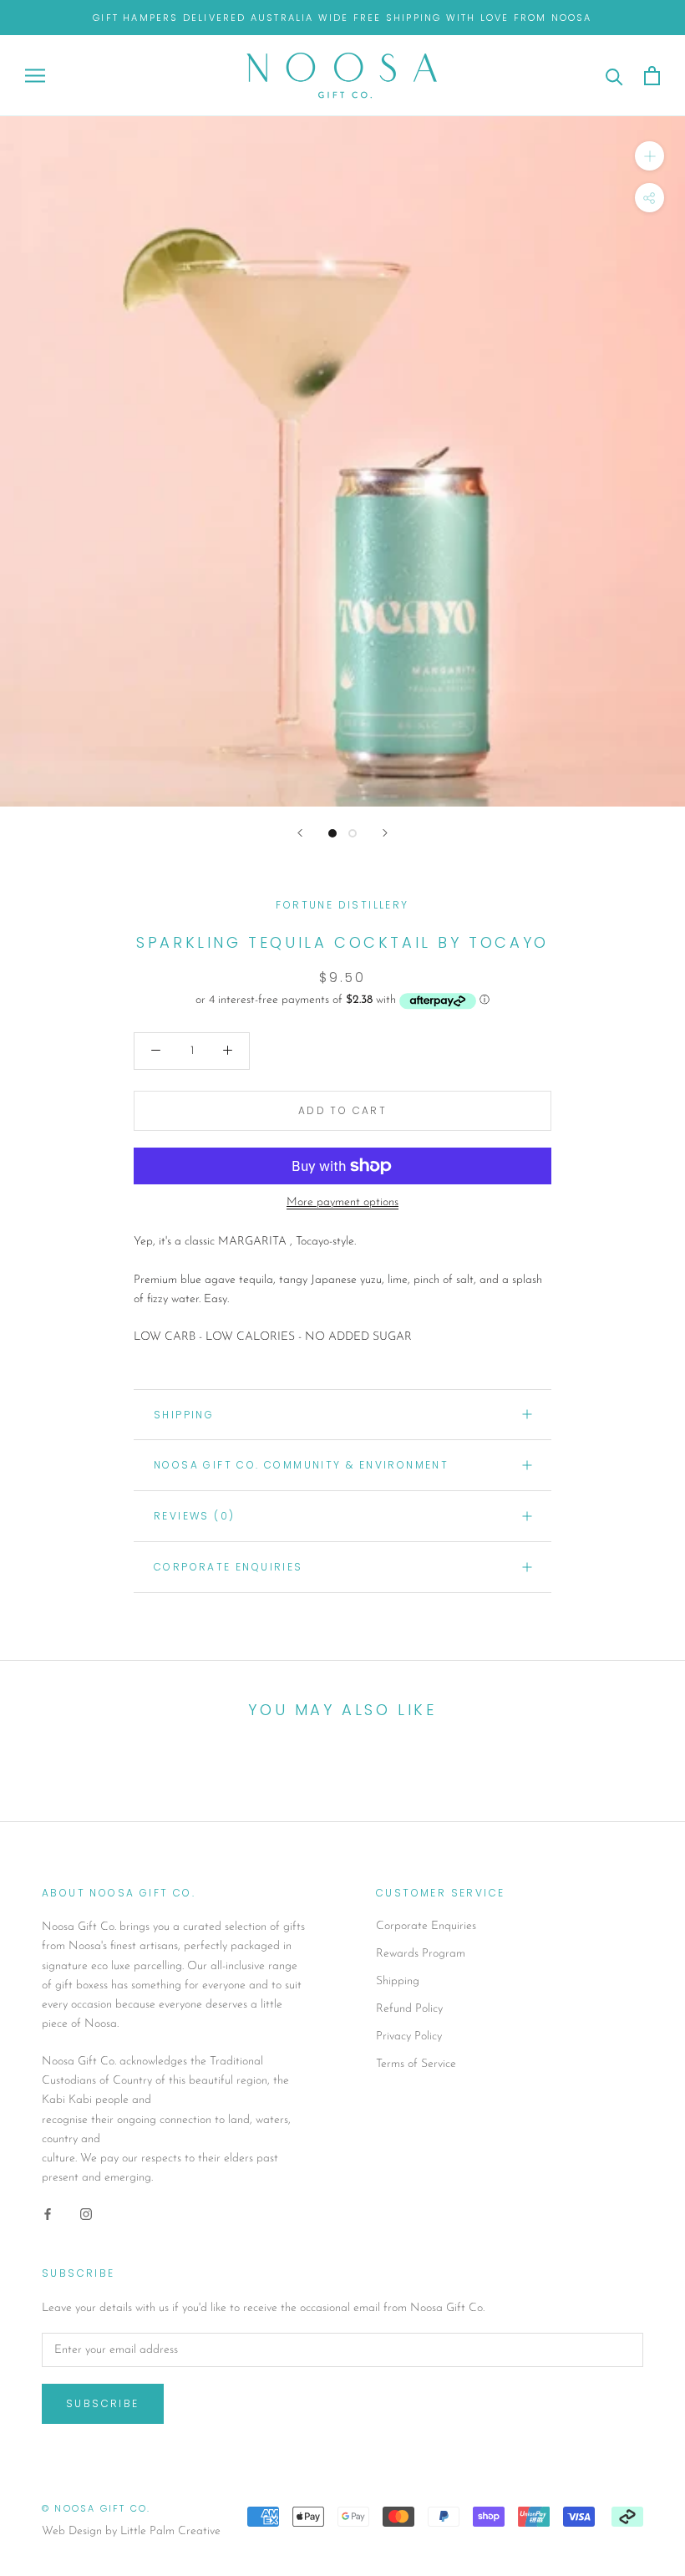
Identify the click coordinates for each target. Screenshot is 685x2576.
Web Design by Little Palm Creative (131, 2531)
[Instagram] (86, 2214)
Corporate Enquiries (426, 1926)
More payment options (342, 1202)
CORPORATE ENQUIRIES (228, 1567)
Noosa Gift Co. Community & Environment (301, 1465)
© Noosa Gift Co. (96, 2508)
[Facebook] (48, 2214)
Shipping (184, 1415)
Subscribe (103, 2403)
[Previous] (300, 833)
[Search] (614, 76)
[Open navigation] (35, 76)
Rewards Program (421, 1954)
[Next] (385, 833)
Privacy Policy (409, 2036)
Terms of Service (416, 2064)
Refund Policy (409, 2009)
